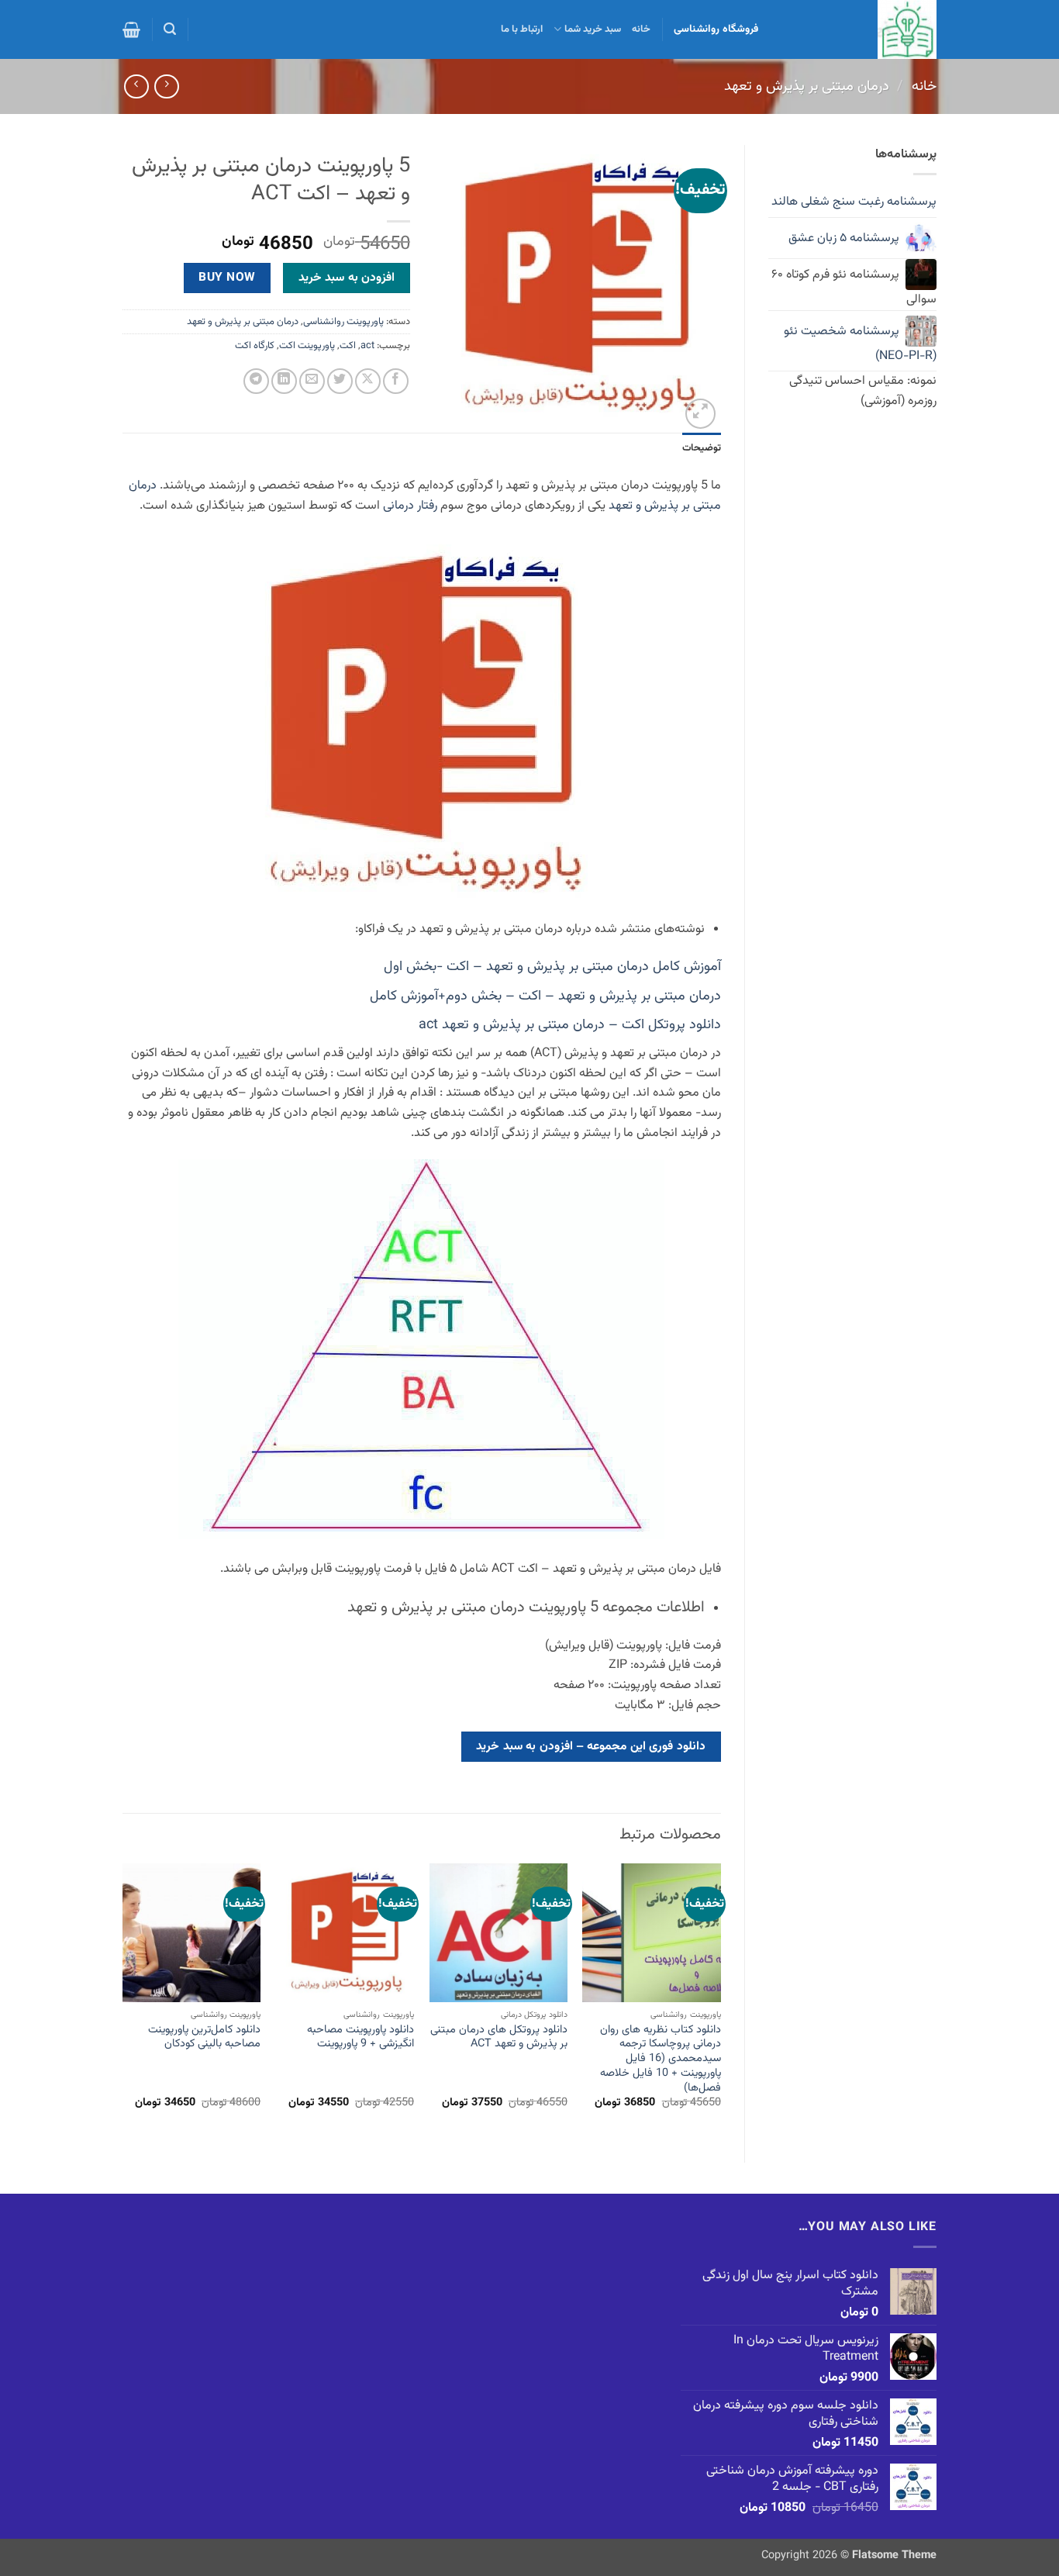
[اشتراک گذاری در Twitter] (340, 381)
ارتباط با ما (522, 29)
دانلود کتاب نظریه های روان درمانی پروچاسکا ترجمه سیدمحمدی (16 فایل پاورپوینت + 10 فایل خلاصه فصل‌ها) (660, 2060)
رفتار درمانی (410, 506)
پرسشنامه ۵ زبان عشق (844, 238)
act (367, 346)
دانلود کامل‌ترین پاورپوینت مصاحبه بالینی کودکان (204, 2037)
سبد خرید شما (593, 29)
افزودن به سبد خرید (347, 278)
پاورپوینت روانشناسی (343, 322)
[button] (170, 29)
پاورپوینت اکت (307, 346)
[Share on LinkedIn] (284, 381)
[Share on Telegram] (256, 381)
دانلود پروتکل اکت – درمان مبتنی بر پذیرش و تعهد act (570, 1025)
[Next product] (166, 86)
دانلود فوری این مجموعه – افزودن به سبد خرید (591, 1746)
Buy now (227, 278)
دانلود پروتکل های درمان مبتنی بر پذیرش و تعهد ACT (499, 2037)
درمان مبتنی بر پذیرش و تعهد (807, 86)
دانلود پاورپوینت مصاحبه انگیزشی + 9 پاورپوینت (360, 2037)
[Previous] (720, 2000)
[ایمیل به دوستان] (312, 381)
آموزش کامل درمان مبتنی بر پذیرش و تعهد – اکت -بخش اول (552, 967)
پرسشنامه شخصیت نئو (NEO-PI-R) (860, 344)
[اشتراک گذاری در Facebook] (396, 381)
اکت (348, 346)
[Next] (123, 2000)
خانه (641, 29)
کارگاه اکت (255, 346)
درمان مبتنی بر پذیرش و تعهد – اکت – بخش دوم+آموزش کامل (545, 996)
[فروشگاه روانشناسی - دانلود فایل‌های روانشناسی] (859, 29)
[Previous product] (136, 86)
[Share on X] (368, 381)
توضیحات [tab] (702, 448)
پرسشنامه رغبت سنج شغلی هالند (854, 202)
